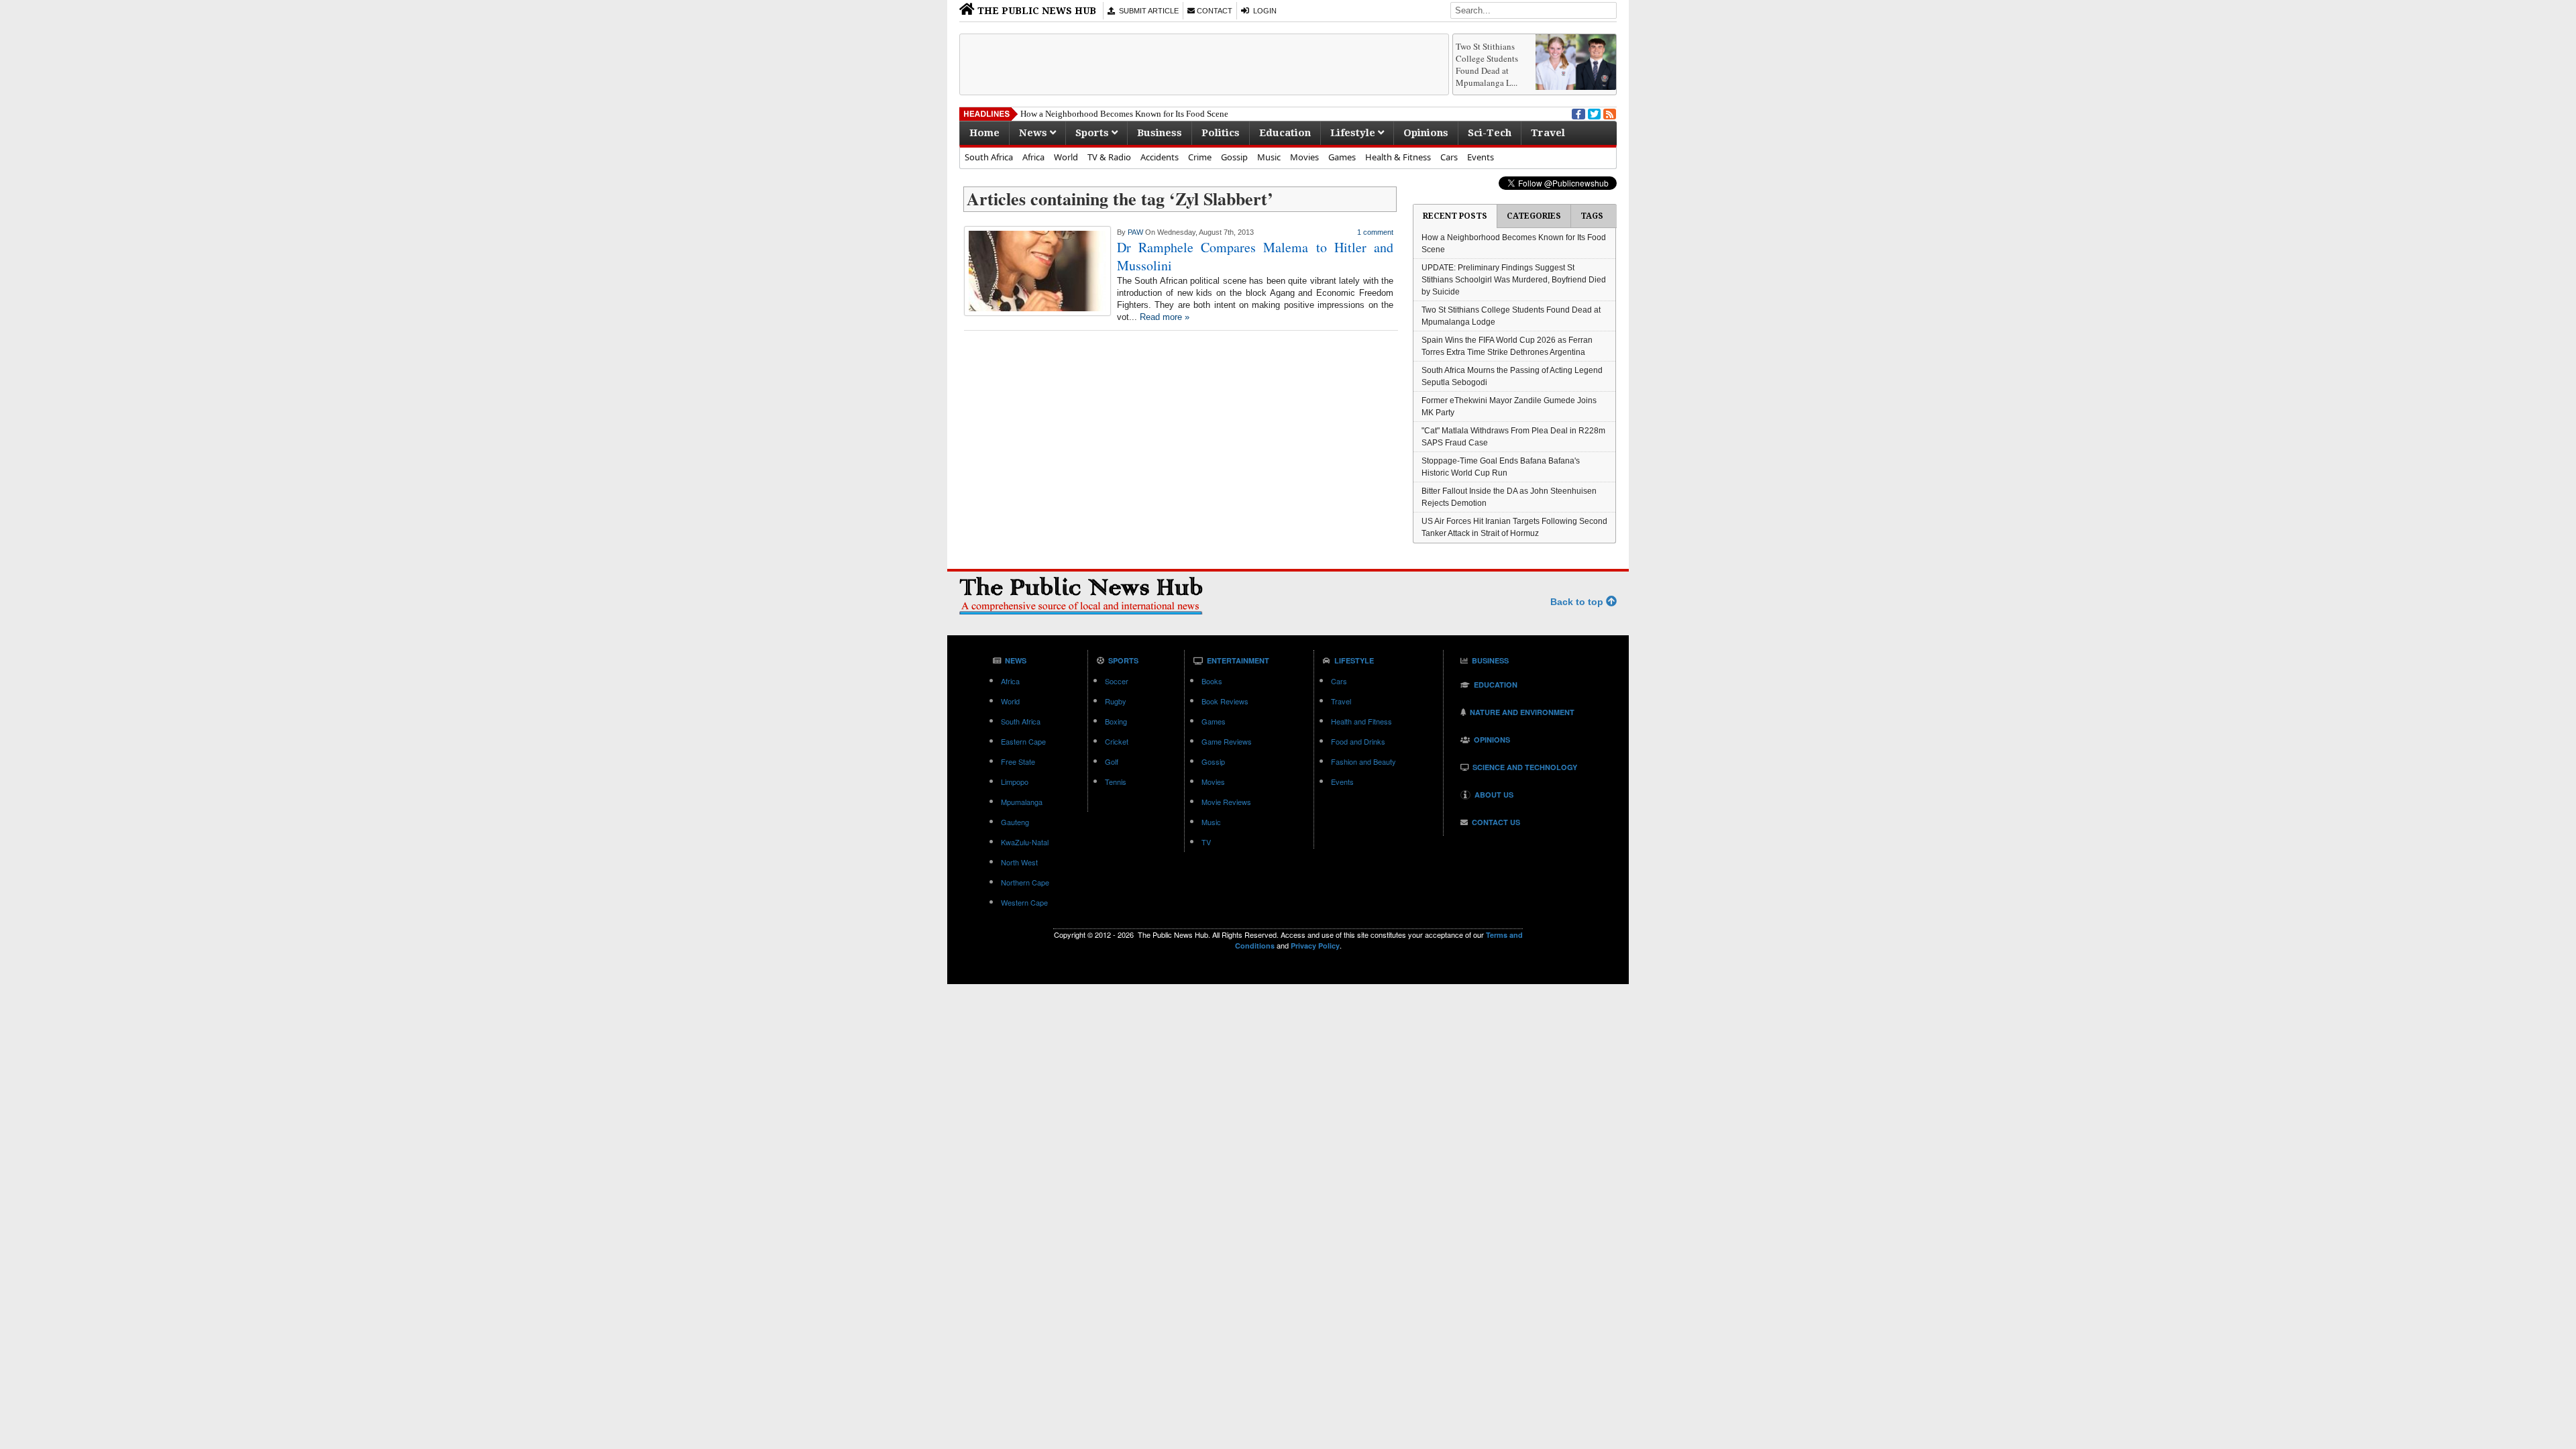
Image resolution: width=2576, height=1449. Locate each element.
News (1034, 133)
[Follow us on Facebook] (1577, 113)
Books (1212, 681)
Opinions (1426, 133)
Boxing (1116, 721)
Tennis (1116, 782)
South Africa (989, 157)
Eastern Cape (1023, 741)
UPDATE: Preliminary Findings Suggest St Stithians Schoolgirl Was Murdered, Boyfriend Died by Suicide (1514, 280)
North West (1019, 862)
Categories (1534, 216)
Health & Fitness (1398, 157)
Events (1481, 157)
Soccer (1117, 681)
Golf (1112, 761)
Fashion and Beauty (1363, 761)
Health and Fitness (1361, 721)
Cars (1449, 157)
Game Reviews (1227, 741)
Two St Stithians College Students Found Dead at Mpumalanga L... (1487, 64)
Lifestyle (1354, 133)
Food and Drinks (1358, 741)
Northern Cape (1025, 882)
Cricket (1117, 741)
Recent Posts (1455, 216)
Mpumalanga (1022, 802)
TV (1206, 842)
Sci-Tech (1490, 133)
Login (1263, 11)
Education (1285, 133)
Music (1269, 157)
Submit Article (1147, 11)
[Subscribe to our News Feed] (1609, 113)
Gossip (1234, 157)
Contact (1214, 11)
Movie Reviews (1226, 802)
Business (1160, 133)
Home (984, 133)
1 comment (1375, 232)
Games (1342, 157)
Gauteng (1015, 822)
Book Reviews (1225, 701)
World (1066, 157)
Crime (1200, 157)
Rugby (1116, 701)
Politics (1221, 133)
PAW (1135, 232)
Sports (1093, 133)
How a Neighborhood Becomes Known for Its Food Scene (1124, 114)
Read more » (1165, 317)
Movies (1304, 157)
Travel (1548, 133)
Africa (1033, 157)
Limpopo (1015, 782)
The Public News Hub (1035, 11)
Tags (1592, 216)
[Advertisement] (1204, 64)
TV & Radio (1109, 157)
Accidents (1160, 157)
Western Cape (1024, 902)
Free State (1018, 761)
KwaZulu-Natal (1025, 842)
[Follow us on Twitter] (1593, 113)
